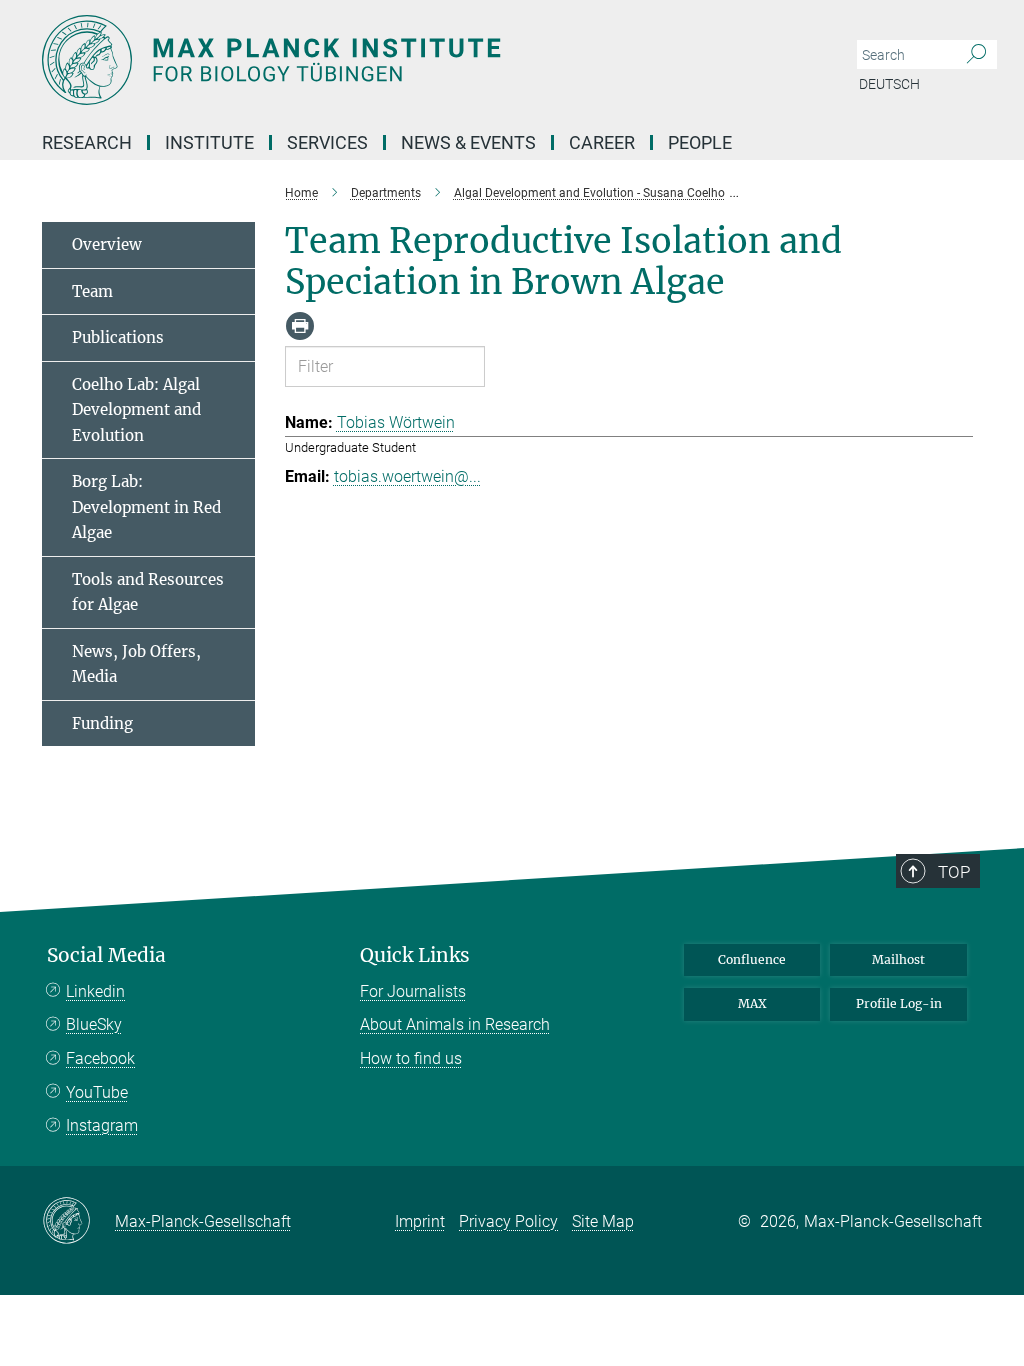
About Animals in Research (455, 1024)
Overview (107, 244)
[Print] (300, 326)
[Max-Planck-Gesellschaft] (78, 1222)
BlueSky (94, 1024)
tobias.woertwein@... (407, 476)
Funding (102, 723)
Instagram (102, 1125)
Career (602, 142)
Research (87, 142)
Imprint (420, 1221)
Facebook (100, 1058)
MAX (752, 1003)
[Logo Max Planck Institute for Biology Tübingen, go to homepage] (417, 60)
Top (954, 872)
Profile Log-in (899, 1003)
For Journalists (413, 991)
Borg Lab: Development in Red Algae (146, 507)
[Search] (976, 55)
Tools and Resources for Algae (148, 592)
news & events (468, 142)
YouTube (97, 1092)
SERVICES (327, 142)
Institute (209, 142)
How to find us (411, 1058)
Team (92, 291)
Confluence (752, 959)
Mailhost (898, 959)
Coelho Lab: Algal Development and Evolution (136, 410)
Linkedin (95, 991)
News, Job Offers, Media (136, 664)
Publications (118, 337)
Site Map (603, 1221)
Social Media (106, 955)
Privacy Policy (508, 1221)
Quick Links (415, 955)
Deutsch (889, 84)
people (700, 142)
